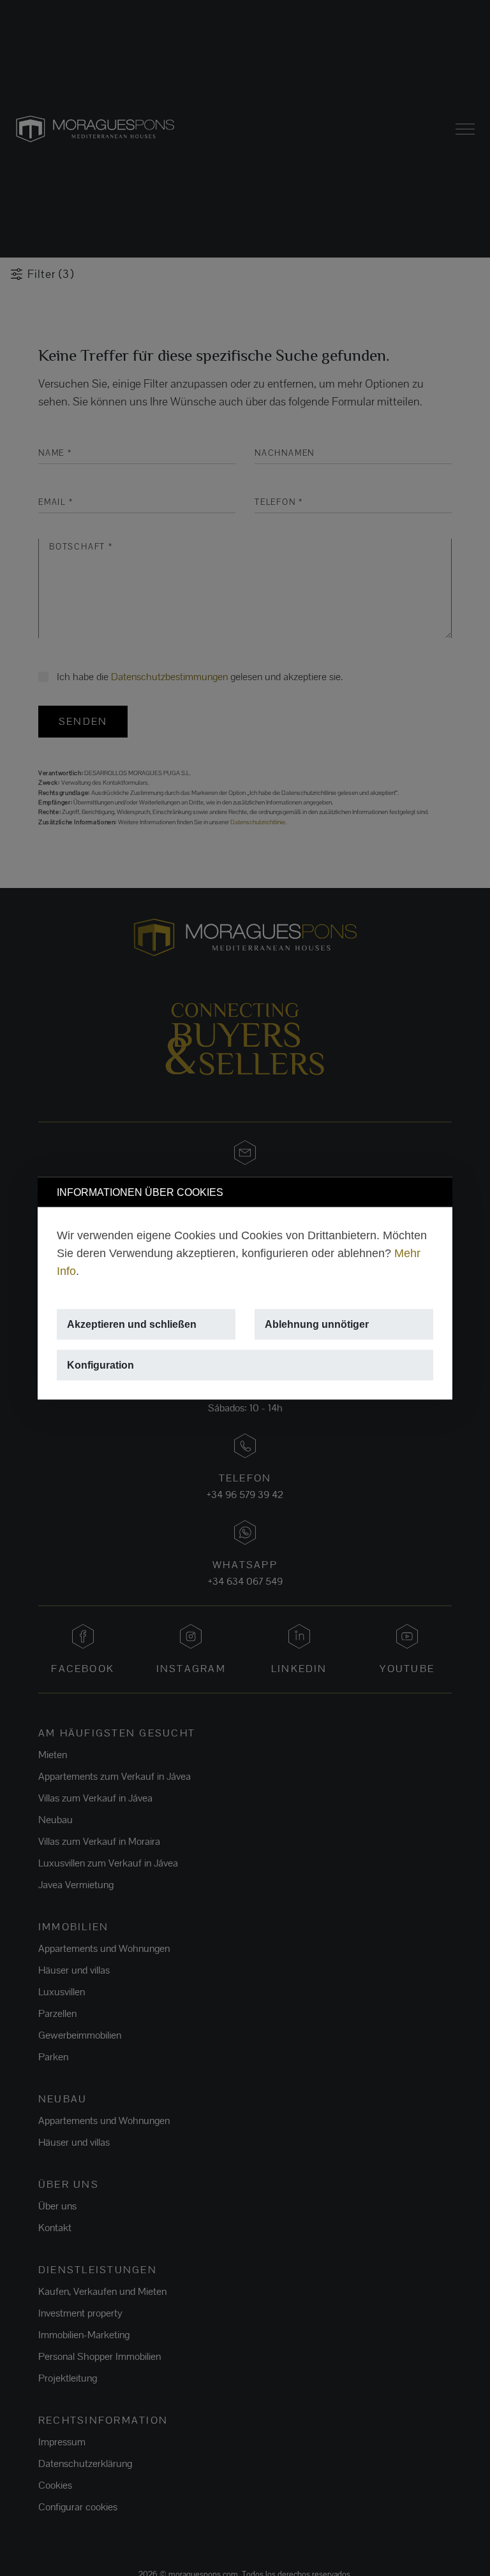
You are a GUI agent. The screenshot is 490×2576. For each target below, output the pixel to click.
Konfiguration (100, 1364)
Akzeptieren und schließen (132, 1324)
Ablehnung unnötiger (317, 1324)
